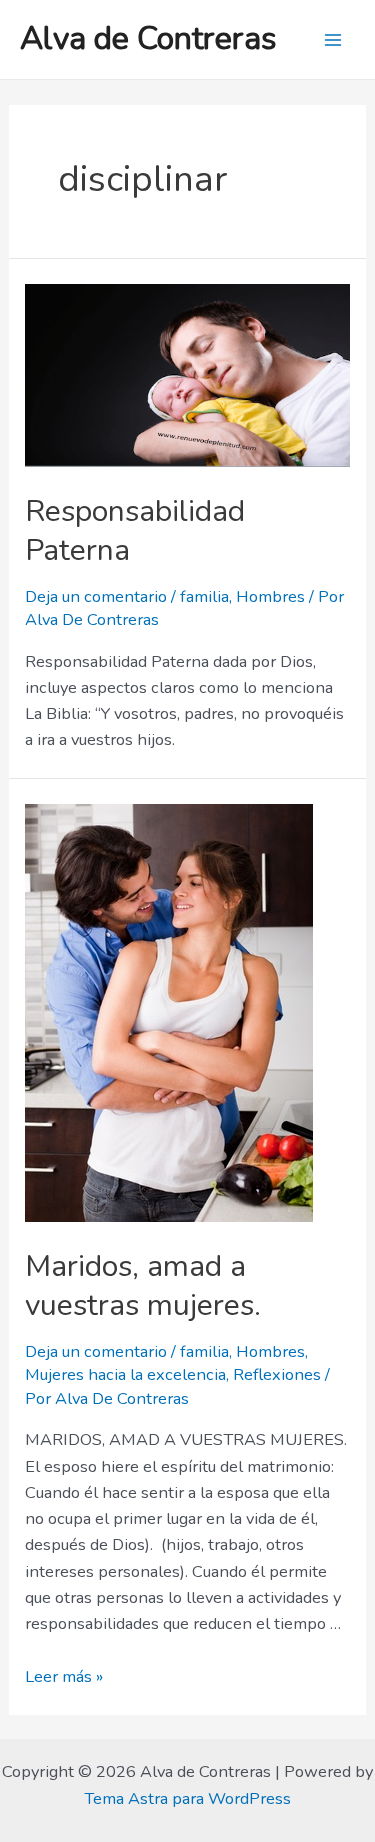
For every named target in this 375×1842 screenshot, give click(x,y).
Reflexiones (277, 1374)
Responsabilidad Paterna (135, 531)
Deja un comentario (96, 596)
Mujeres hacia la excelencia (125, 1374)
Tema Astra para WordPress (187, 1798)
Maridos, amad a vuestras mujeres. (143, 1286)
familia (204, 596)
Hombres (270, 596)
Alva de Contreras (148, 38)
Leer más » (64, 1676)
